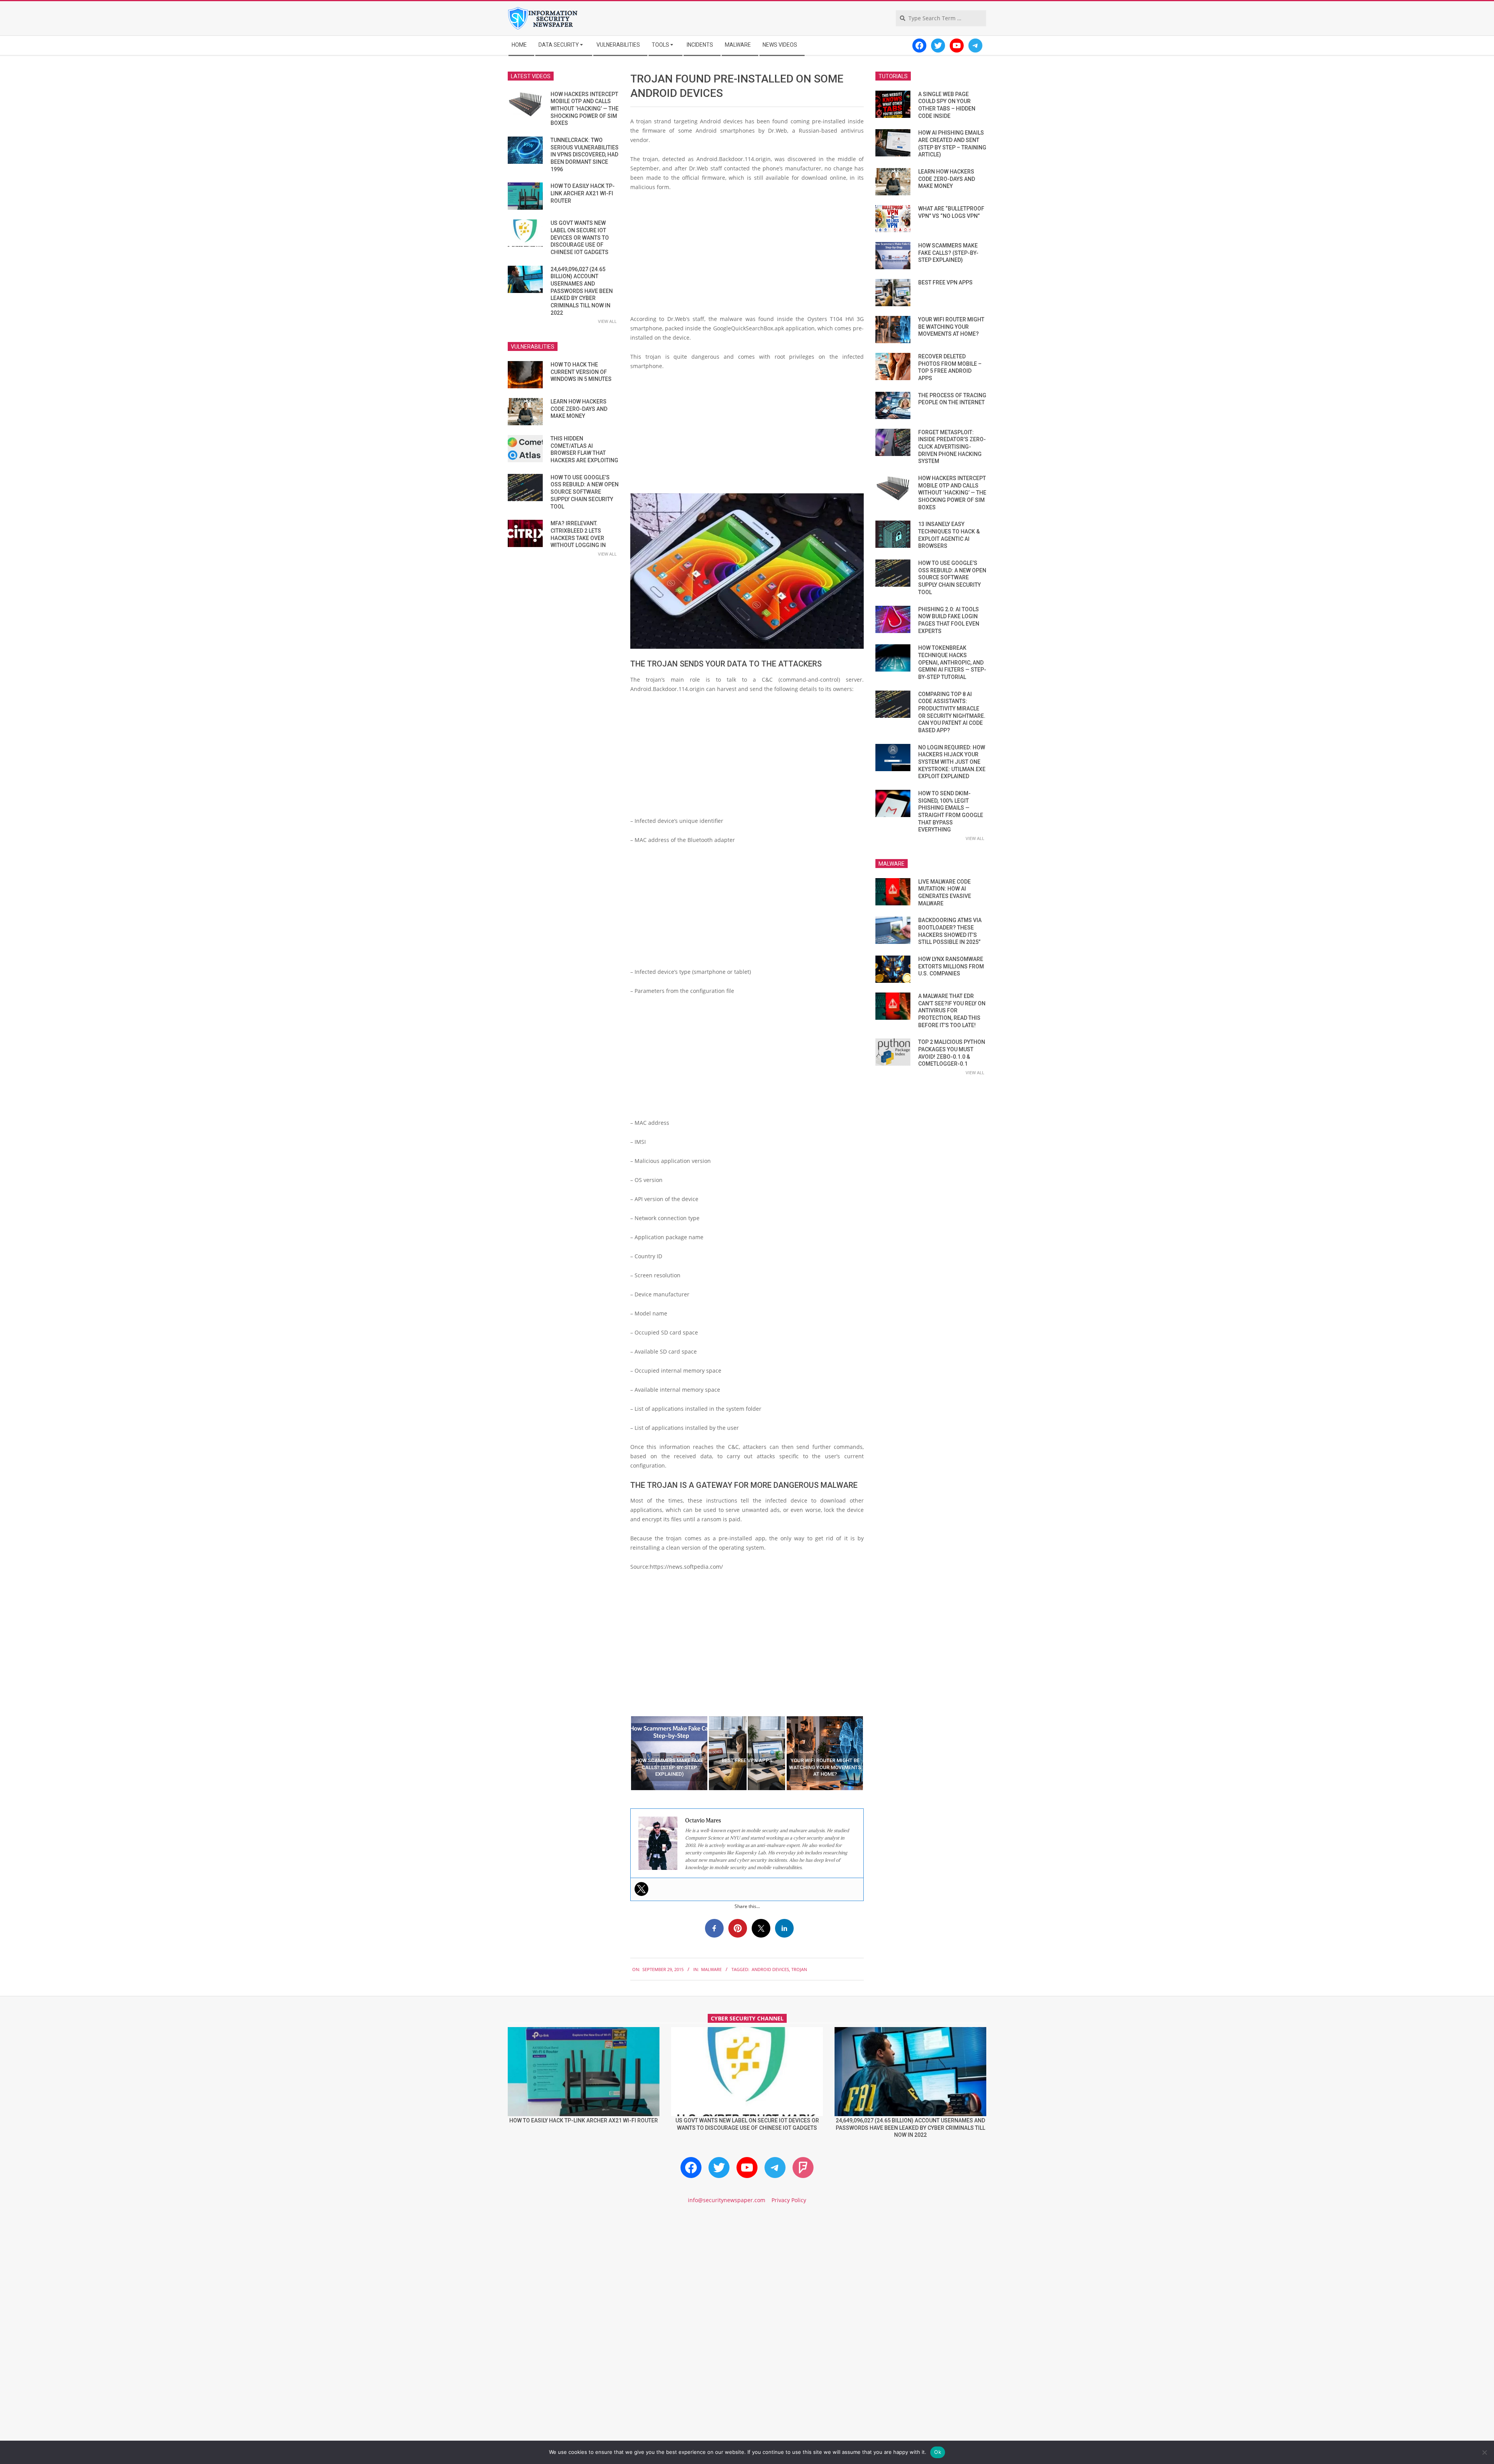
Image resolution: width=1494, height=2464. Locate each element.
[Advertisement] (747, 256)
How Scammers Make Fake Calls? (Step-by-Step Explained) (948, 253)
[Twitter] (642, 1889)
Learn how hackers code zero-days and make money (579, 409)
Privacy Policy (789, 2200)
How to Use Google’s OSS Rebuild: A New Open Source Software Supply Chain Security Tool (585, 492)
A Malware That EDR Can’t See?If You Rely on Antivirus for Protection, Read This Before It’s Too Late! (952, 1011)
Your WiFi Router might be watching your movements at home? (951, 327)
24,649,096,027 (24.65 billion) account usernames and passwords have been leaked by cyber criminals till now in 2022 (582, 291)
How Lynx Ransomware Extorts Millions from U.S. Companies (951, 966)
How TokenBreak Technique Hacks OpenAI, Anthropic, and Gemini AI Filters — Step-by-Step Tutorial (952, 662)
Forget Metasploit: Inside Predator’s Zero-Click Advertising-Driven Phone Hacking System (952, 447)
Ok (938, 2452)
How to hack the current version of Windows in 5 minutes (581, 372)
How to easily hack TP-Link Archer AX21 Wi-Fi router (583, 193)
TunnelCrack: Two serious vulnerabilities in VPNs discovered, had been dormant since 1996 (585, 155)
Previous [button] (624, 1753)
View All (607, 321)
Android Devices (770, 1969)
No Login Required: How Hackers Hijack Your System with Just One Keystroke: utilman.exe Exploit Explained (952, 762)
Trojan (799, 1969)
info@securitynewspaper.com (727, 2200)
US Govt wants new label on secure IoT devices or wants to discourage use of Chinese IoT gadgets (580, 238)
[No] (1484, 2452)
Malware (711, 1969)
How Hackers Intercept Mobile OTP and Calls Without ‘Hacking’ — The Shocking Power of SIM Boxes (585, 109)
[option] (669, 1753)
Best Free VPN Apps (945, 282)
